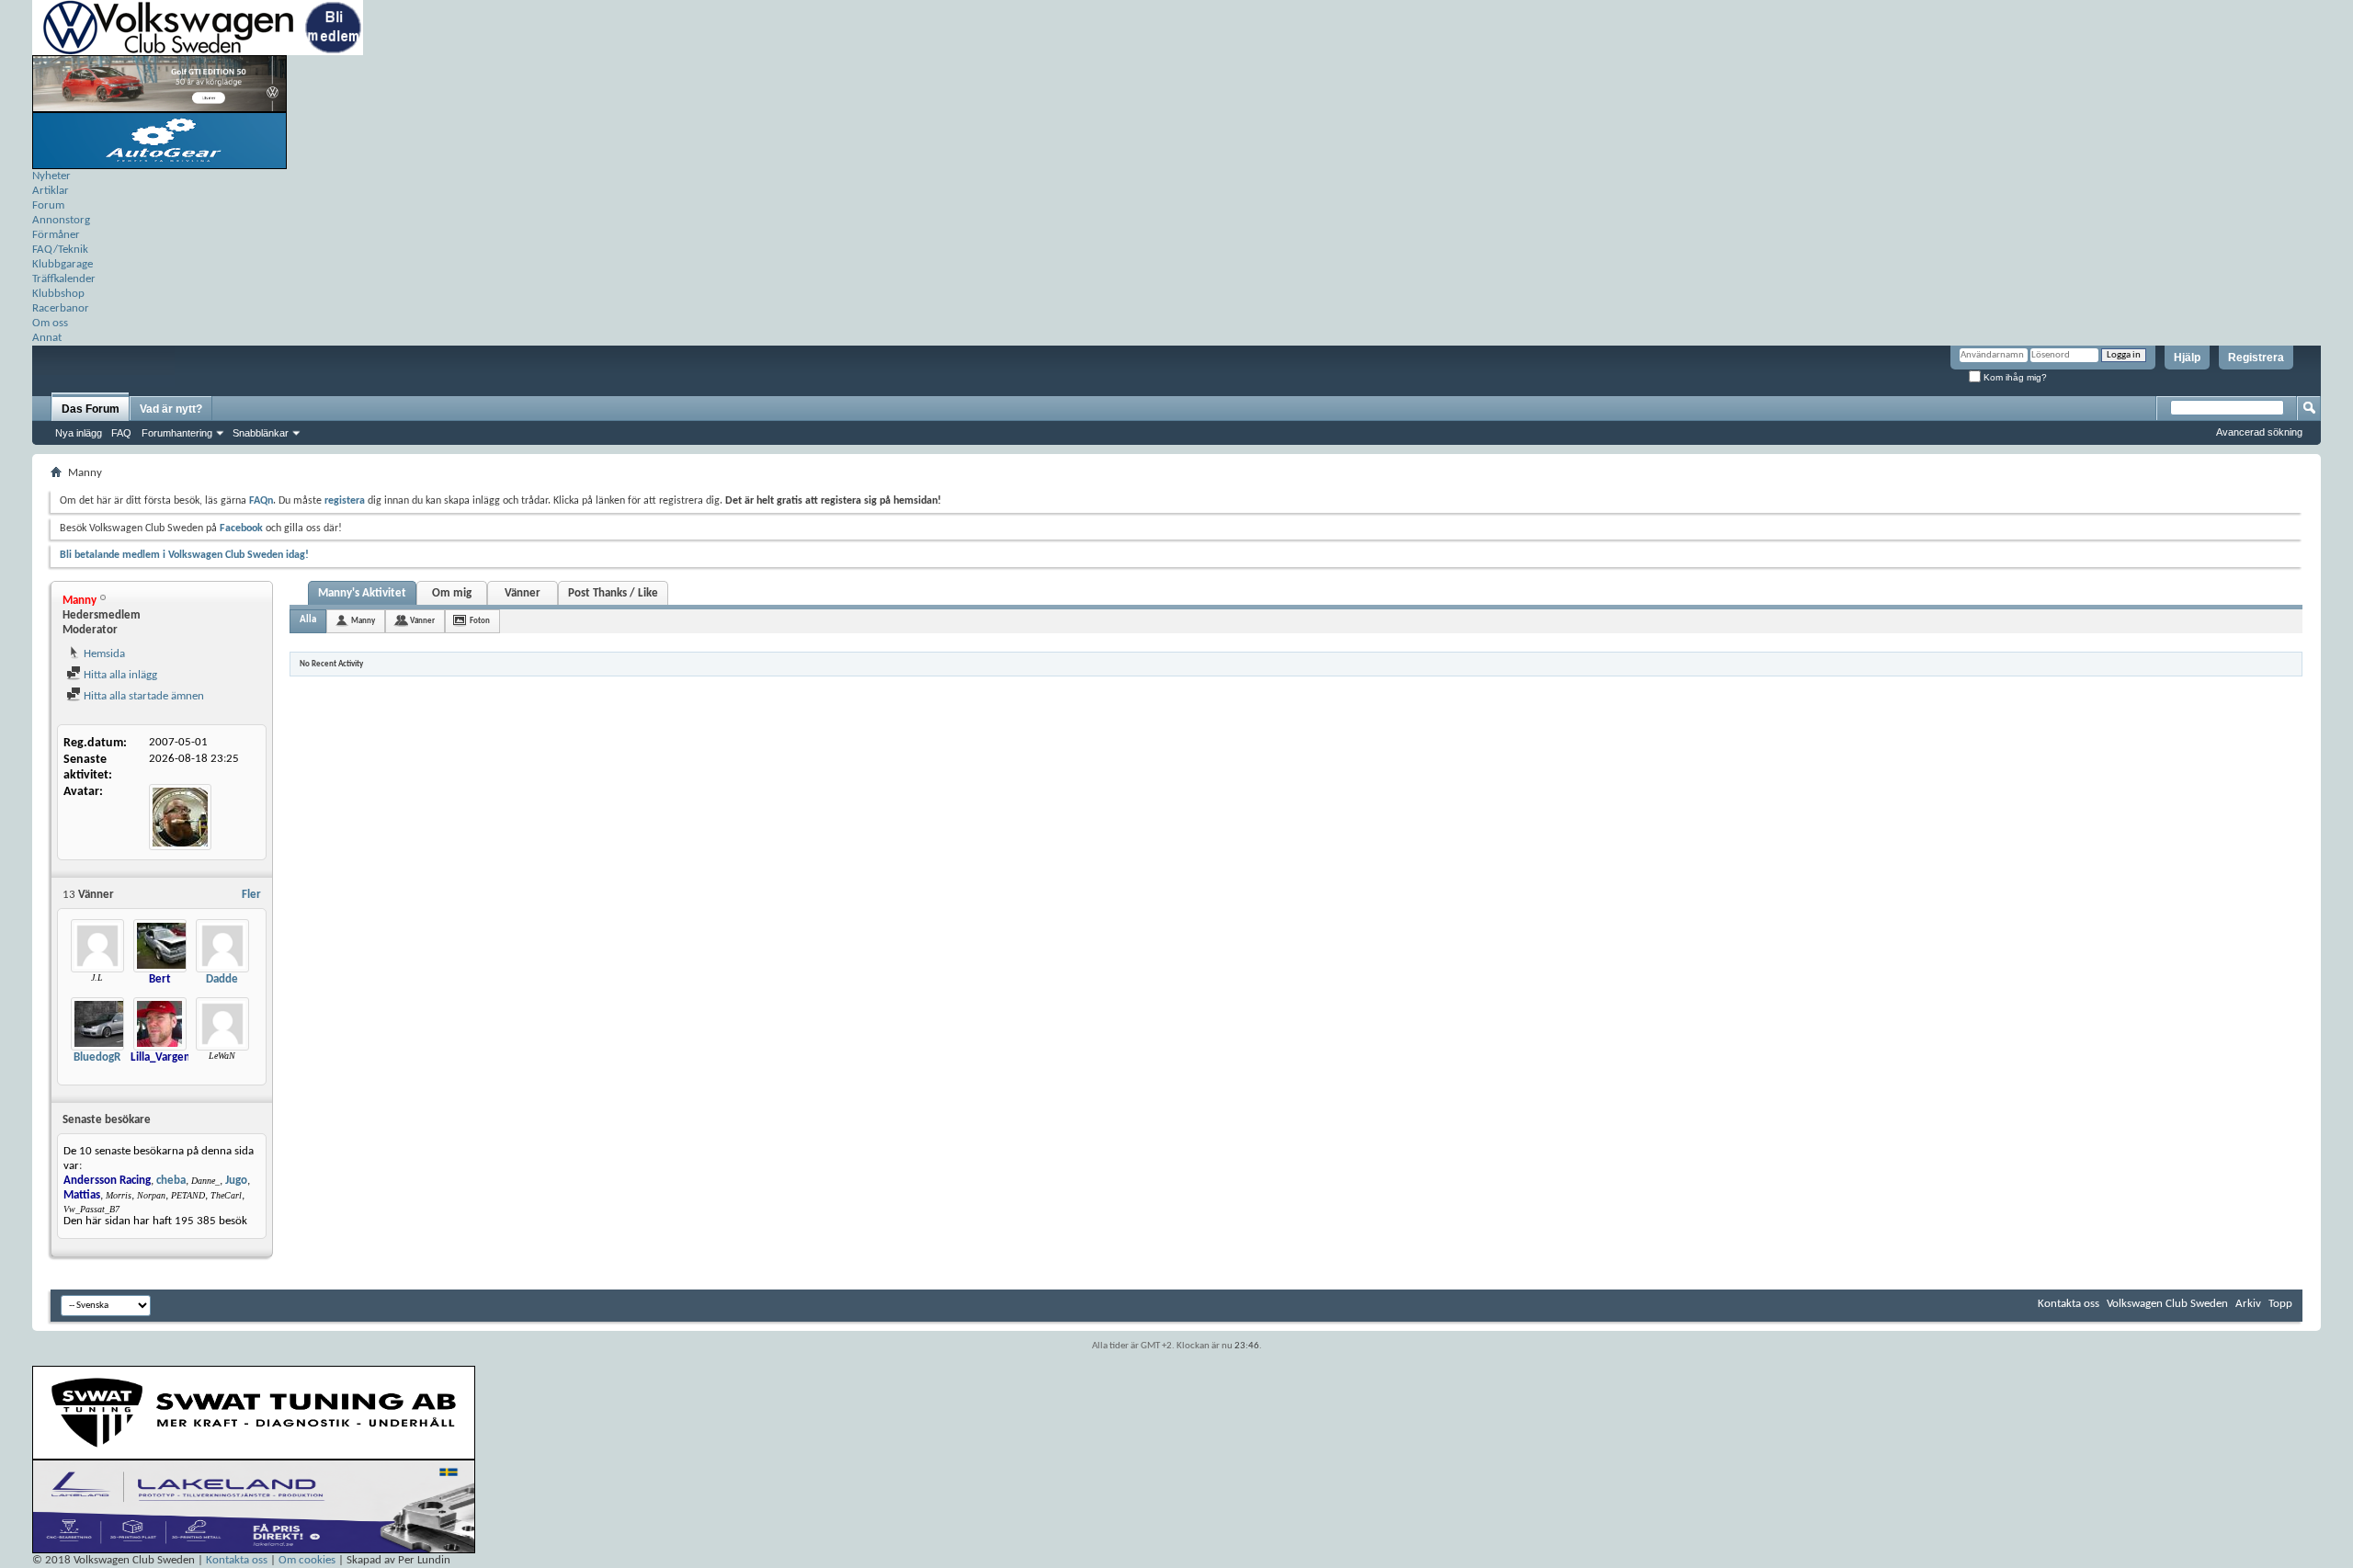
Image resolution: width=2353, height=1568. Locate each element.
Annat (47, 338)
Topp (2280, 1304)
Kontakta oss (2069, 1304)
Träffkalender (64, 279)
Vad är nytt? (171, 409)
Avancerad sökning (2259, 432)
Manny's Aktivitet (362, 593)
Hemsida (103, 654)
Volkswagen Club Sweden (2167, 1304)
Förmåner (56, 235)
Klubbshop (58, 294)
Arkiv (2248, 1304)
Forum (48, 205)
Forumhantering (177, 433)
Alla (308, 620)
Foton (480, 621)
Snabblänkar (261, 433)
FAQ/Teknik (60, 250)
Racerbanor (61, 308)
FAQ (121, 433)
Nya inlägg (79, 433)
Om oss (50, 323)
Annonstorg (61, 220)
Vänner (523, 593)
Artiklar (51, 191)
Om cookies (307, 1560)
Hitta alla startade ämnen (142, 696)
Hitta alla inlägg (119, 675)
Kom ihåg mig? (2014, 377)
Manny (363, 621)
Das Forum (91, 409)
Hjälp (2187, 358)
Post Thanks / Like (613, 593)
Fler (251, 895)
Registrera (2256, 358)
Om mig (452, 593)
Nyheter (51, 176)
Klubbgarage (63, 264)
